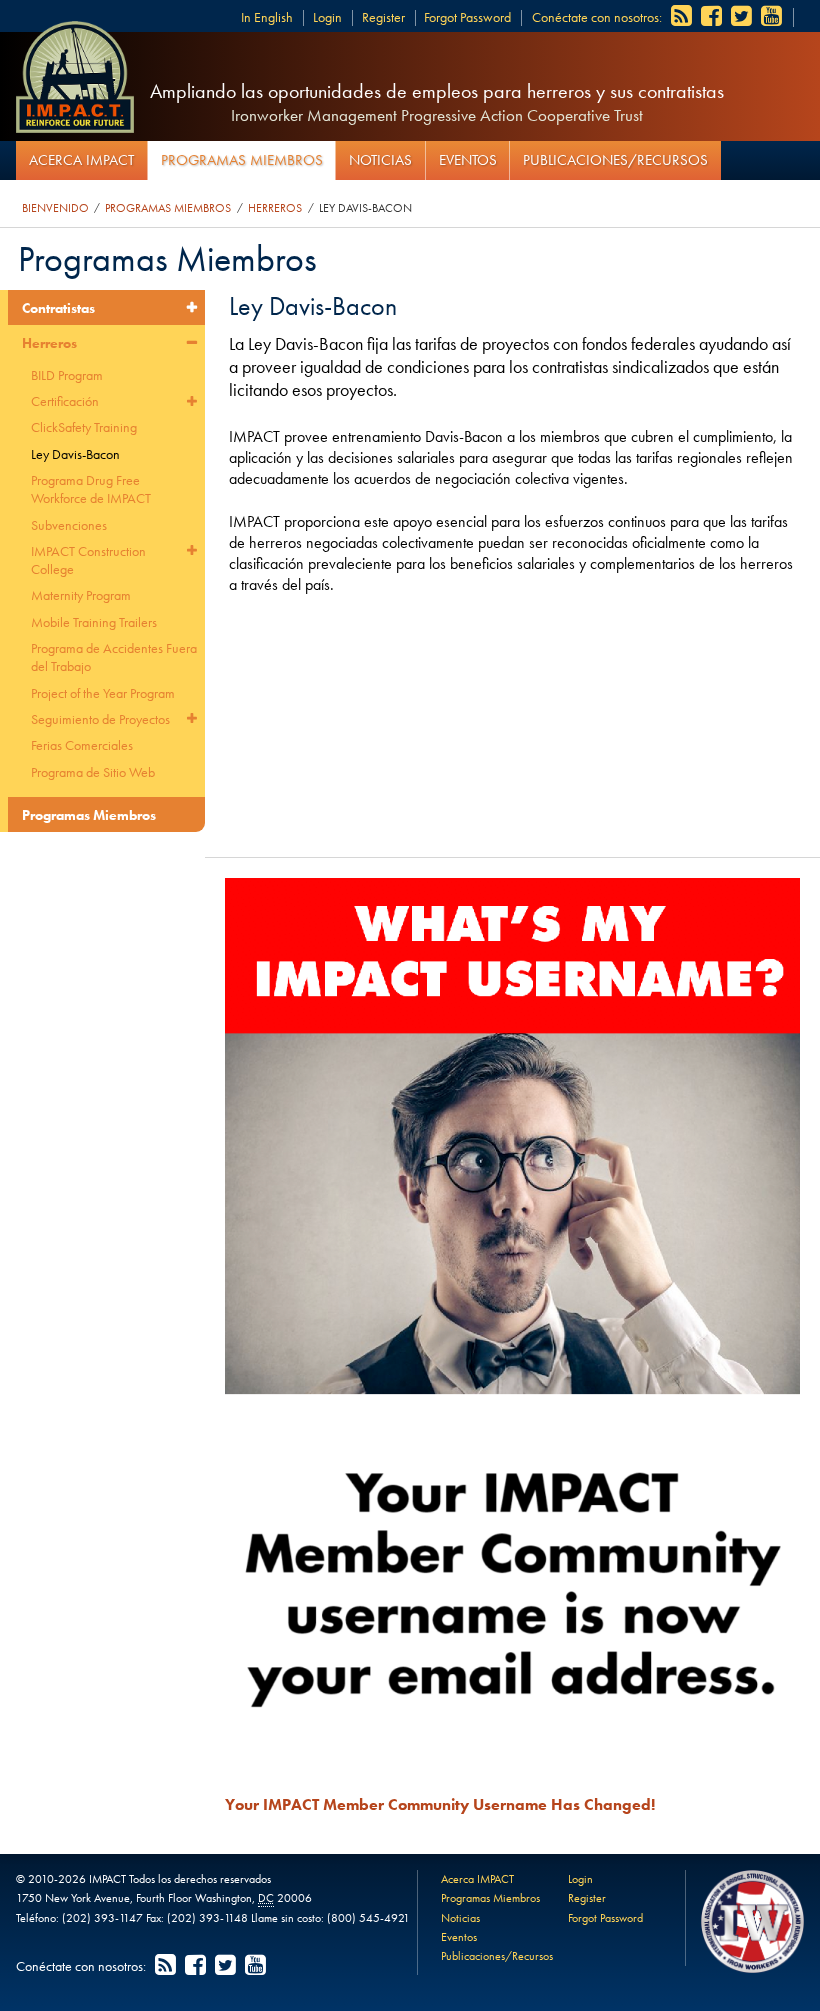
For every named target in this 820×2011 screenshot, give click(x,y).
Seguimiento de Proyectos (100, 719)
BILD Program (67, 375)
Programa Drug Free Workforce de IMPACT (91, 489)
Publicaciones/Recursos (615, 160)
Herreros (275, 208)
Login (327, 17)
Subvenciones (69, 525)
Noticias (380, 160)
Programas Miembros (242, 160)
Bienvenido (55, 208)
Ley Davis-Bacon (365, 208)
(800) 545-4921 (368, 1918)
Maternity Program (81, 595)
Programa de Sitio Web (93, 772)
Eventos (468, 160)
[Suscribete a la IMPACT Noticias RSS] (683, 17)
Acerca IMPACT (81, 160)
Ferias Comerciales (82, 745)
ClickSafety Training (84, 427)
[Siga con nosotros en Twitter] (743, 17)
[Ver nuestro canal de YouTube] (773, 17)
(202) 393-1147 (102, 1918)
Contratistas (58, 308)
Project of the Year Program (103, 693)
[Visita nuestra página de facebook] (713, 17)
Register (383, 17)
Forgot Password (467, 17)
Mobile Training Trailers (94, 622)
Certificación (65, 401)
